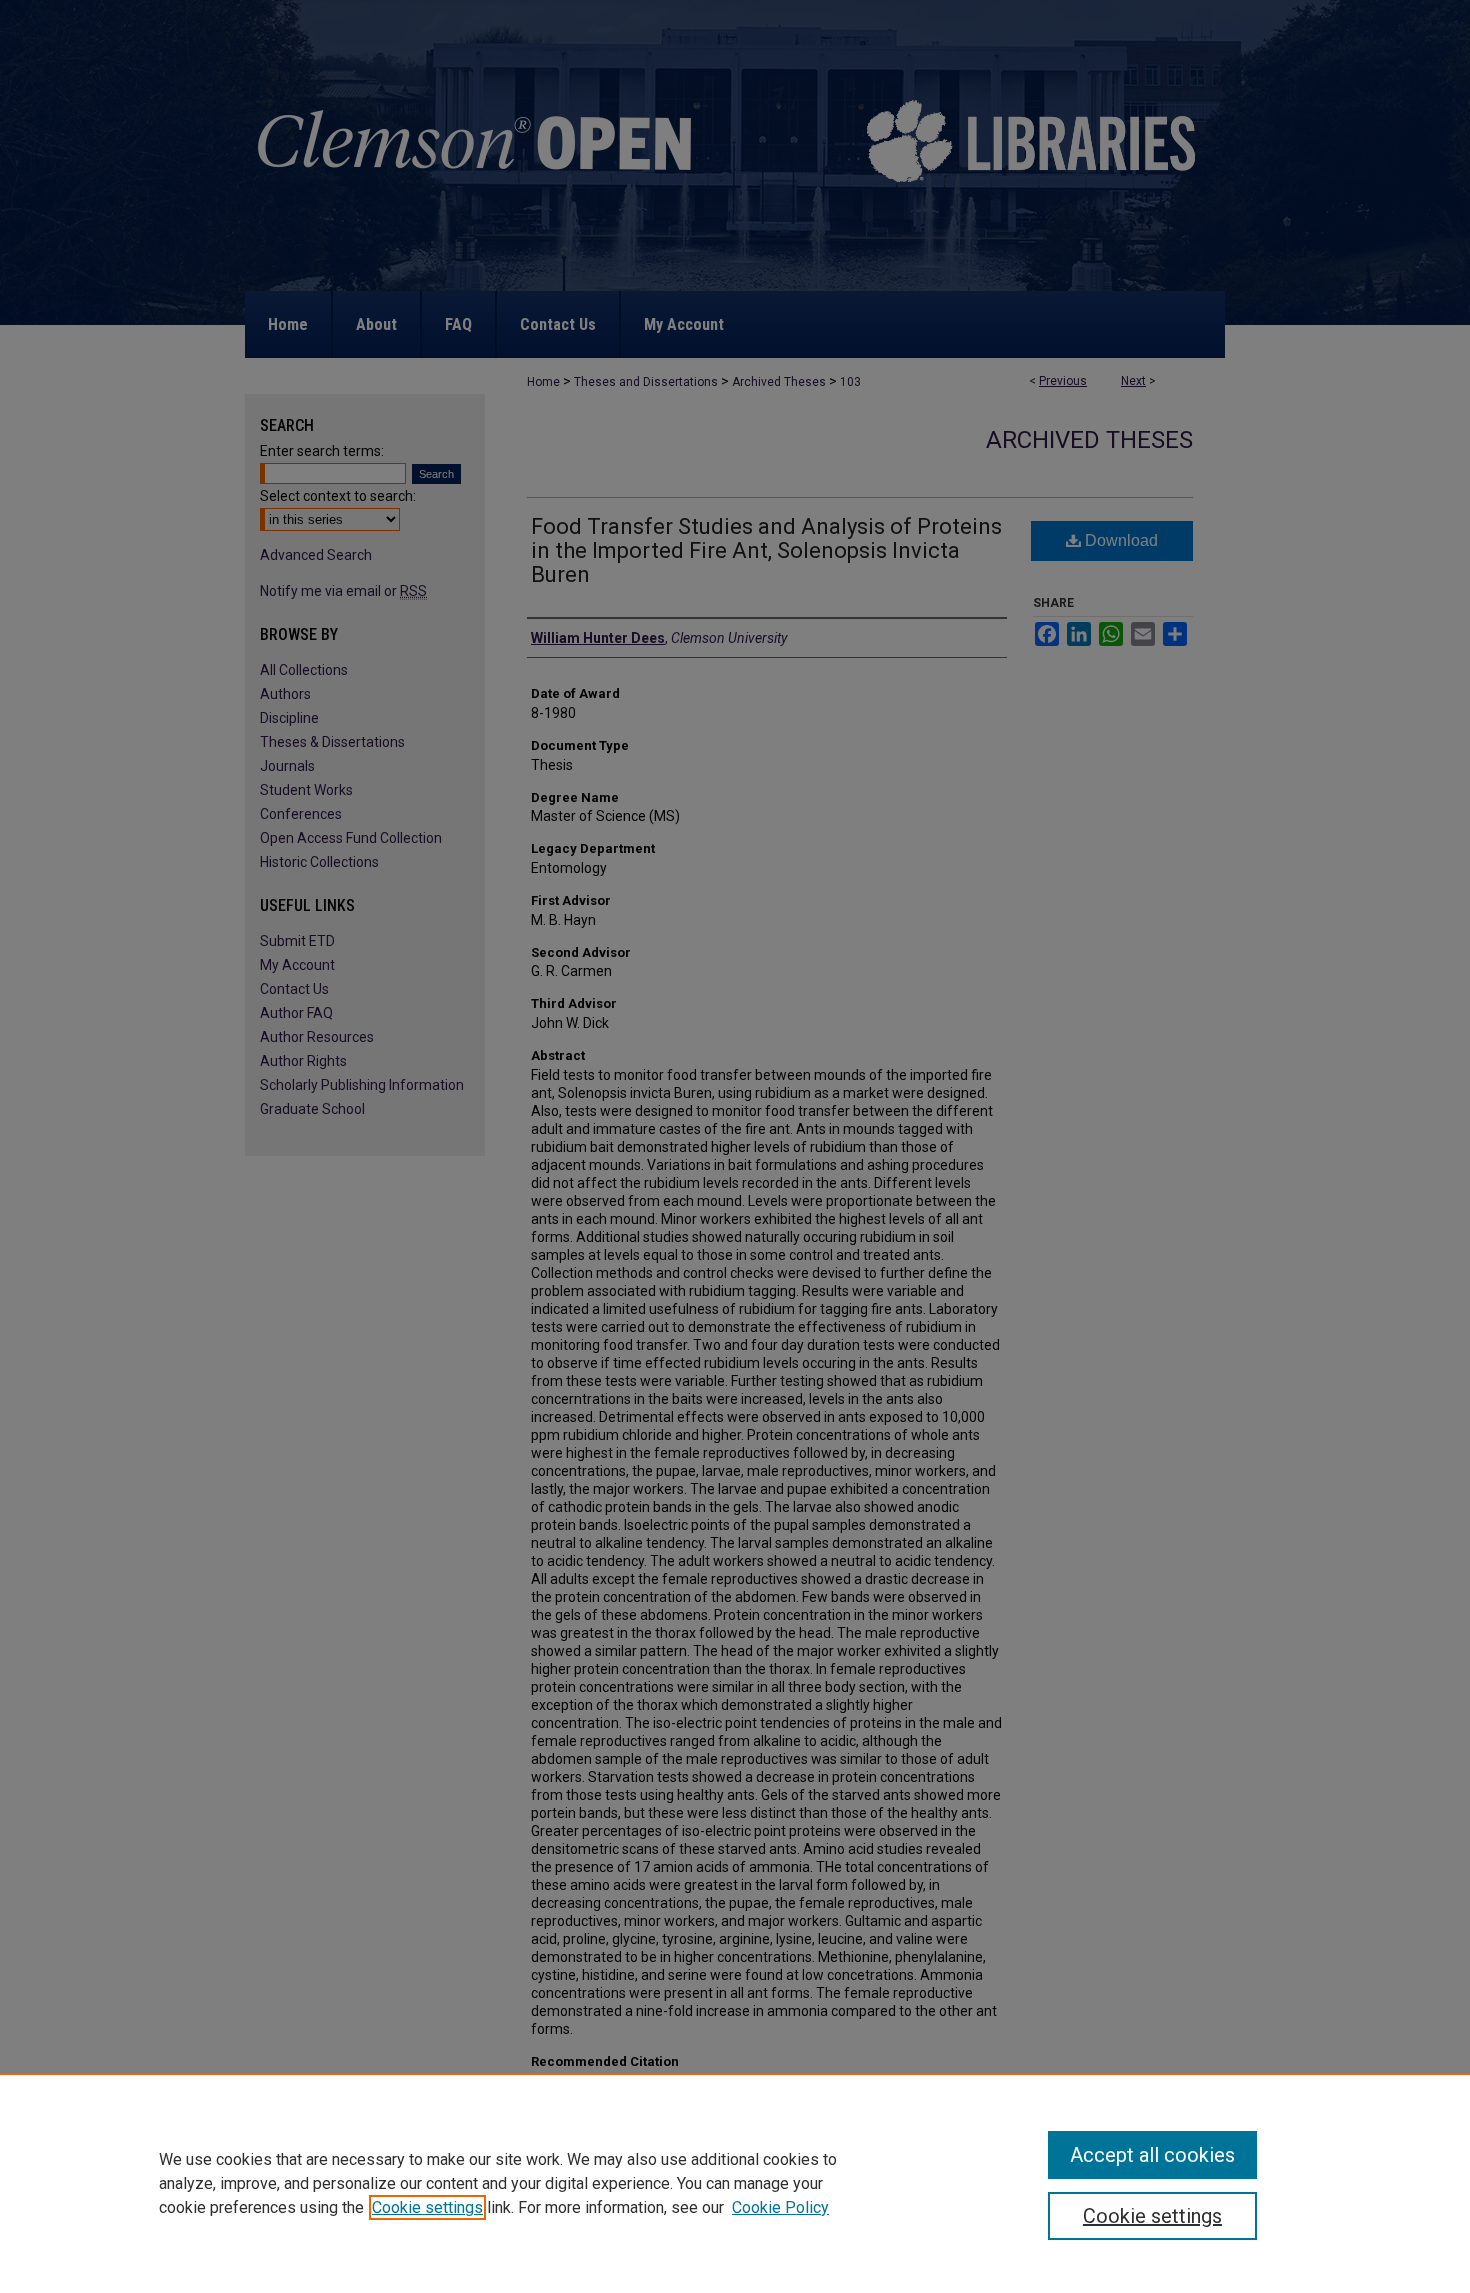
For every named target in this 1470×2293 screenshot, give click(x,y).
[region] (735, 2183)
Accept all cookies (1152, 2155)
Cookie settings (427, 2207)
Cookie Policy (780, 2207)
